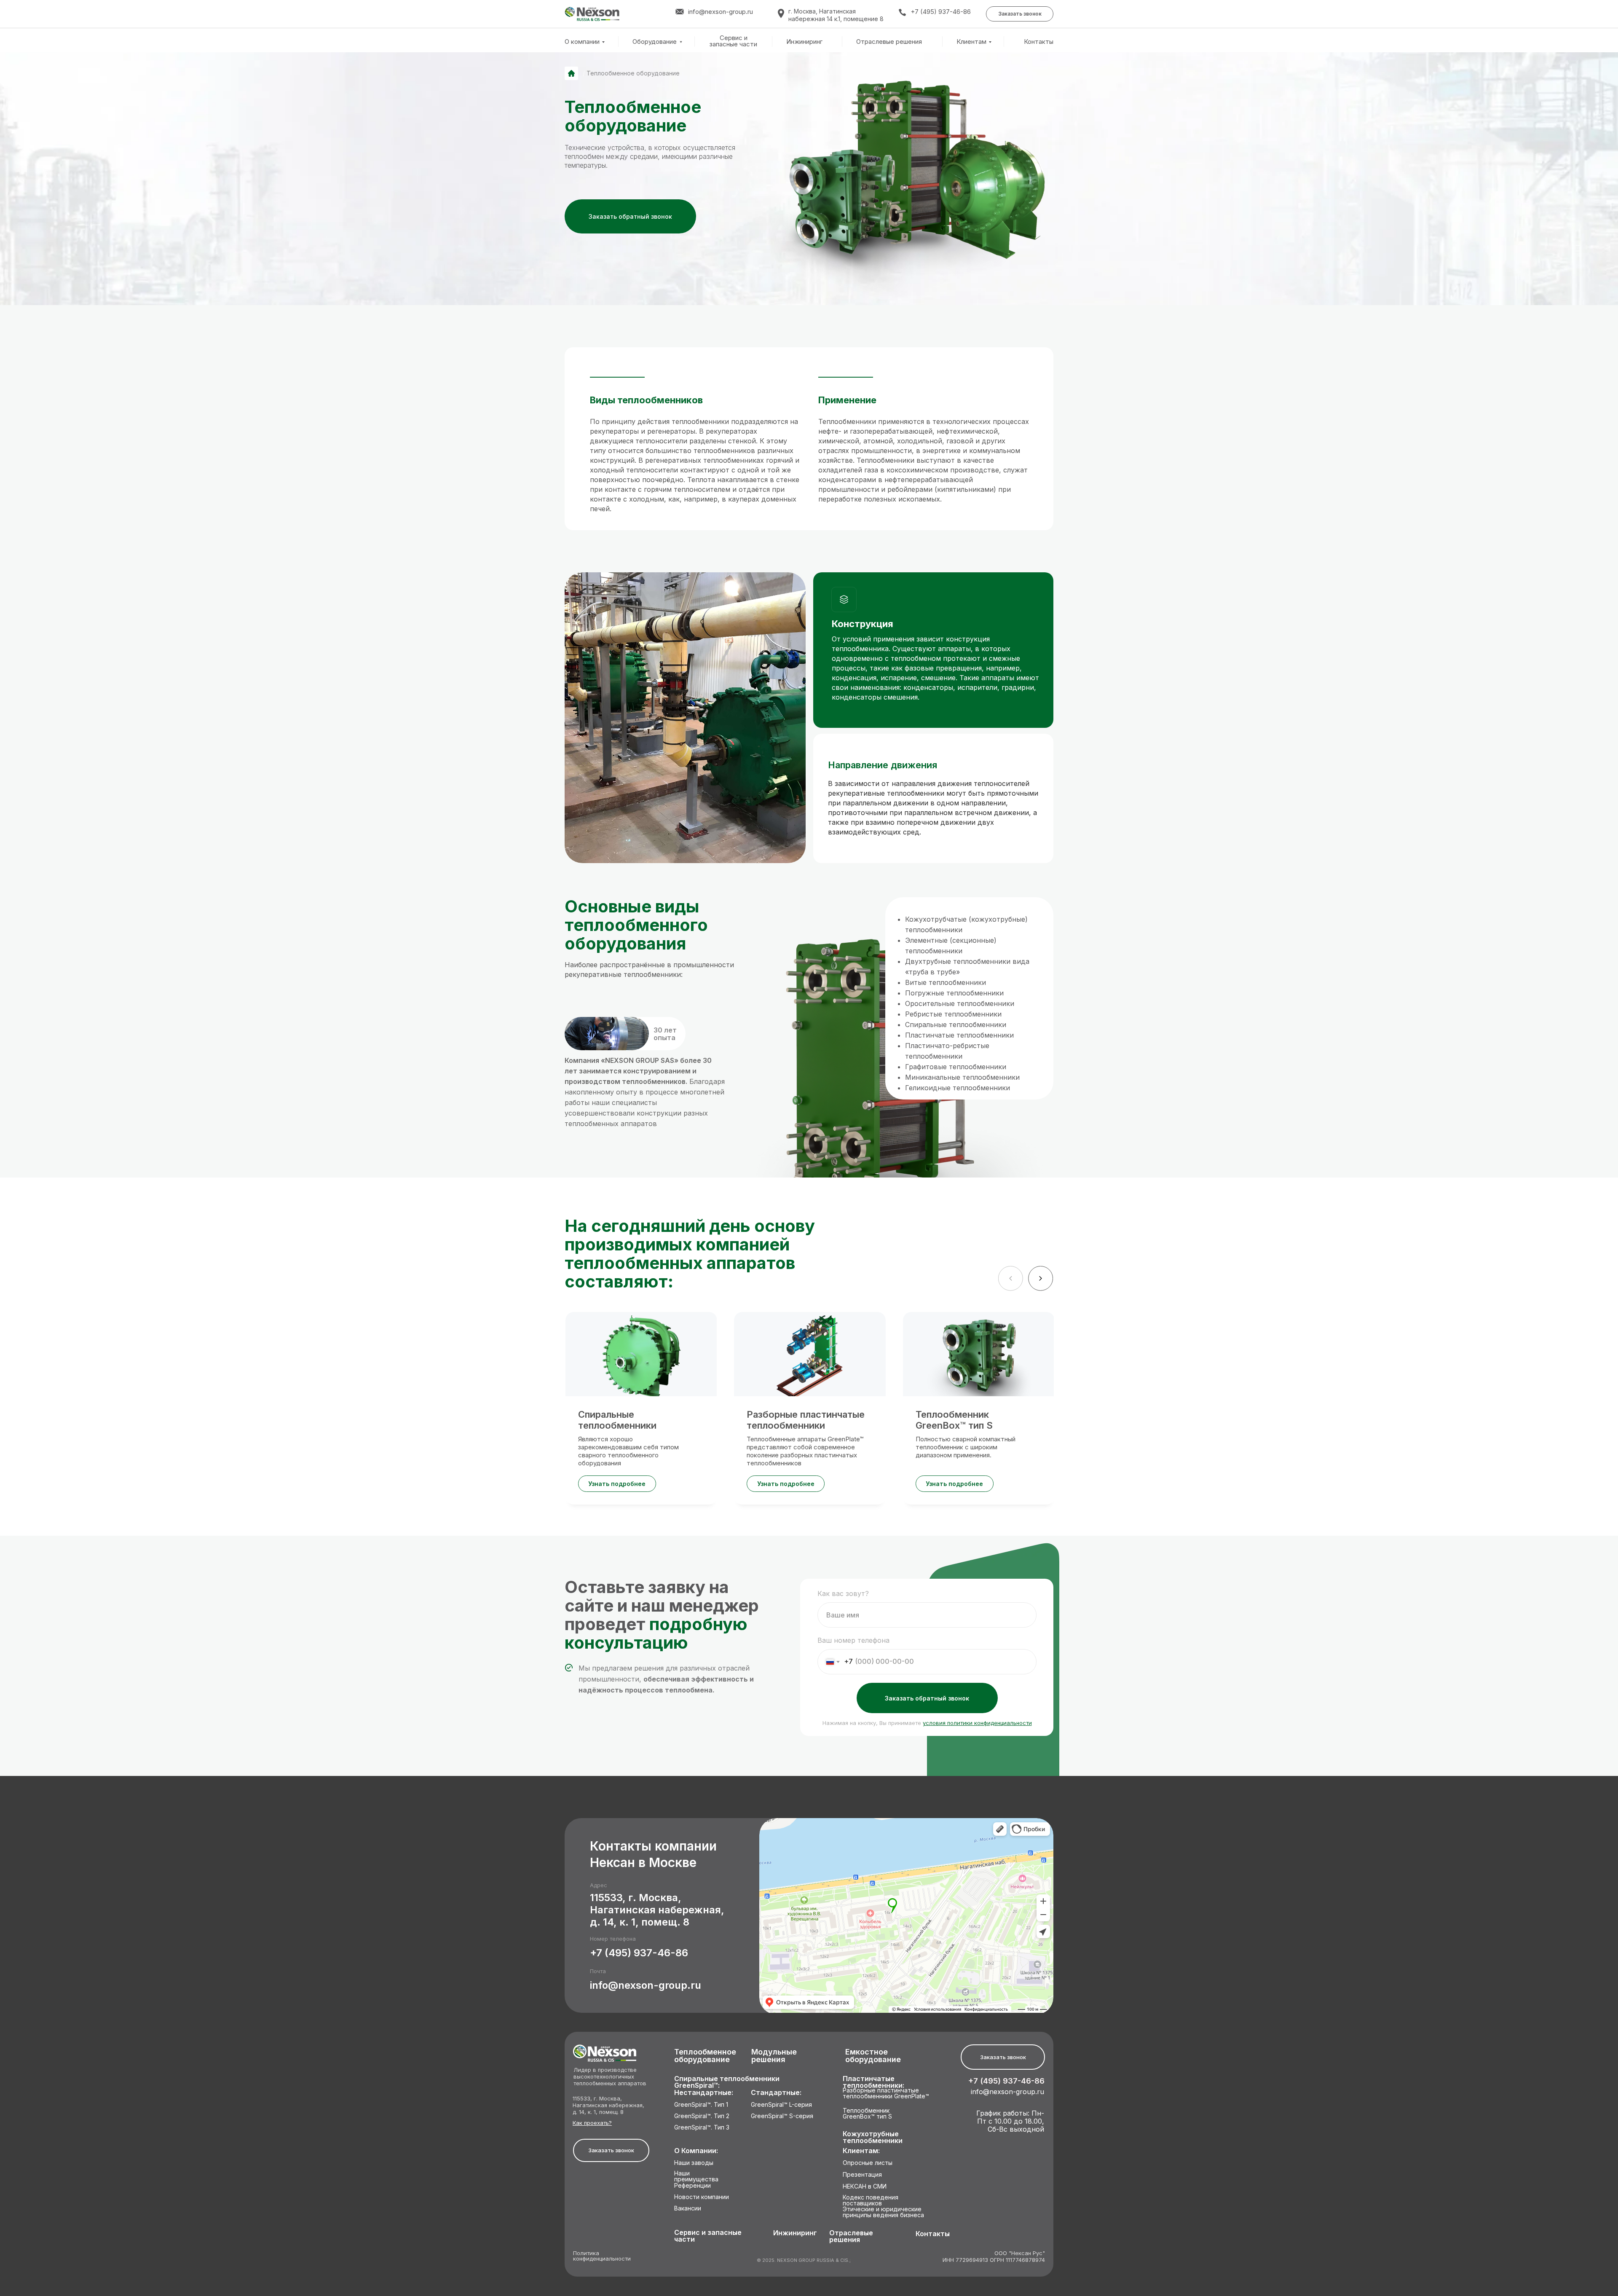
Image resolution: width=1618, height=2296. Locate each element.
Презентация (862, 2175)
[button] (1020, 14)
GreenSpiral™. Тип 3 (702, 2128)
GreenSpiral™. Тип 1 (701, 2105)
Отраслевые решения (889, 42)
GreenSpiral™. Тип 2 (702, 2116)
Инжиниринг (804, 42)
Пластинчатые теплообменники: (873, 2082)
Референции (692, 2186)
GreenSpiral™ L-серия (781, 2105)
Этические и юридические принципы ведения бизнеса (883, 2212)
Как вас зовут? (843, 1593)
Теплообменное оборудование (705, 2056)
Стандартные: (776, 2093)
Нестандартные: (704, 2093)
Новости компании (702, 2197)
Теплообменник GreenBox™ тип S (867, 2114)
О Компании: (696, 2151)
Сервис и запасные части (733, 41)
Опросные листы (868, 2163)
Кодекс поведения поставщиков (871, 2201)
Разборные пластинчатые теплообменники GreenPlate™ (886, 2093)
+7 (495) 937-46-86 (941, 12)
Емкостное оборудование (873, 2056)
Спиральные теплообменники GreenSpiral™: (727, 2082)
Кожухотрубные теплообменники (873, 2137)
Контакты (1039, 42)
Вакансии (688, 2209)
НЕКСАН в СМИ (865, 2187)
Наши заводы (694, 2163)
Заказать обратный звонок (927, 1698)
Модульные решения (774, 2056)
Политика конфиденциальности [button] (602, 2256)
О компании (582, 42)
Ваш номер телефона (853, 1640)
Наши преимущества (696, 2177)
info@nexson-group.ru (646, 1985)
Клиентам (971, 42)
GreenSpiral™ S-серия (782, 2116)
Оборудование (655, 42)
